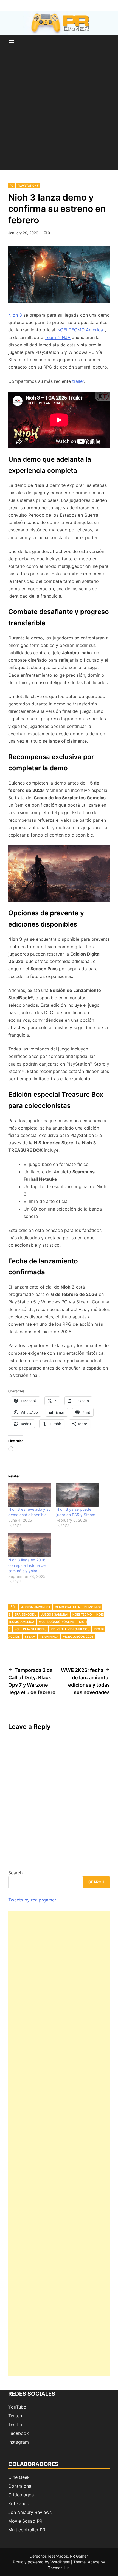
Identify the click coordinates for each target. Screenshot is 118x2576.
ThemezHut (58, 2568)
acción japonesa (36, 1607)
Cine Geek (19, 2477)
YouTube (17, 2407)
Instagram (19, 2442)
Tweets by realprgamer (32, 1900)
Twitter (16, 2424)
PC (11, 186)
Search (15, 1873)
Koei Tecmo (82, 1614)
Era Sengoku (26, 1614)
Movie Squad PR (25, 2521)
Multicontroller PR (27, 2530)
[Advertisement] (59, 112)
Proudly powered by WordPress (42, 2562)
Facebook (19, 2433)
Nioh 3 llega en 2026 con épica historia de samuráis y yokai (27, 1565)
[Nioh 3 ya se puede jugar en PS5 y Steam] (78, 1495)
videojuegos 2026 (78, 1637)
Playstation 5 (28, 186)
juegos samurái (54, 1614)
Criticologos (21, 2495)
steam (30, 1637)
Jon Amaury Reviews (30, 2512)
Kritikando (19, 2503)
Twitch (15, 2416)
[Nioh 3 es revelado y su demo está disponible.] (29, 1495)
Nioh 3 (15, 315)
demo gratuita (67, 1607)
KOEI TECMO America (80, 330)
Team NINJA (58, 337)
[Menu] (12, 43)
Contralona (20, 2486)
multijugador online (57, 1622)
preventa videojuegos (70, 1629)
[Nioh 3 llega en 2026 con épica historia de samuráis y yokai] (29, 1545)
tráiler (78, 381)
